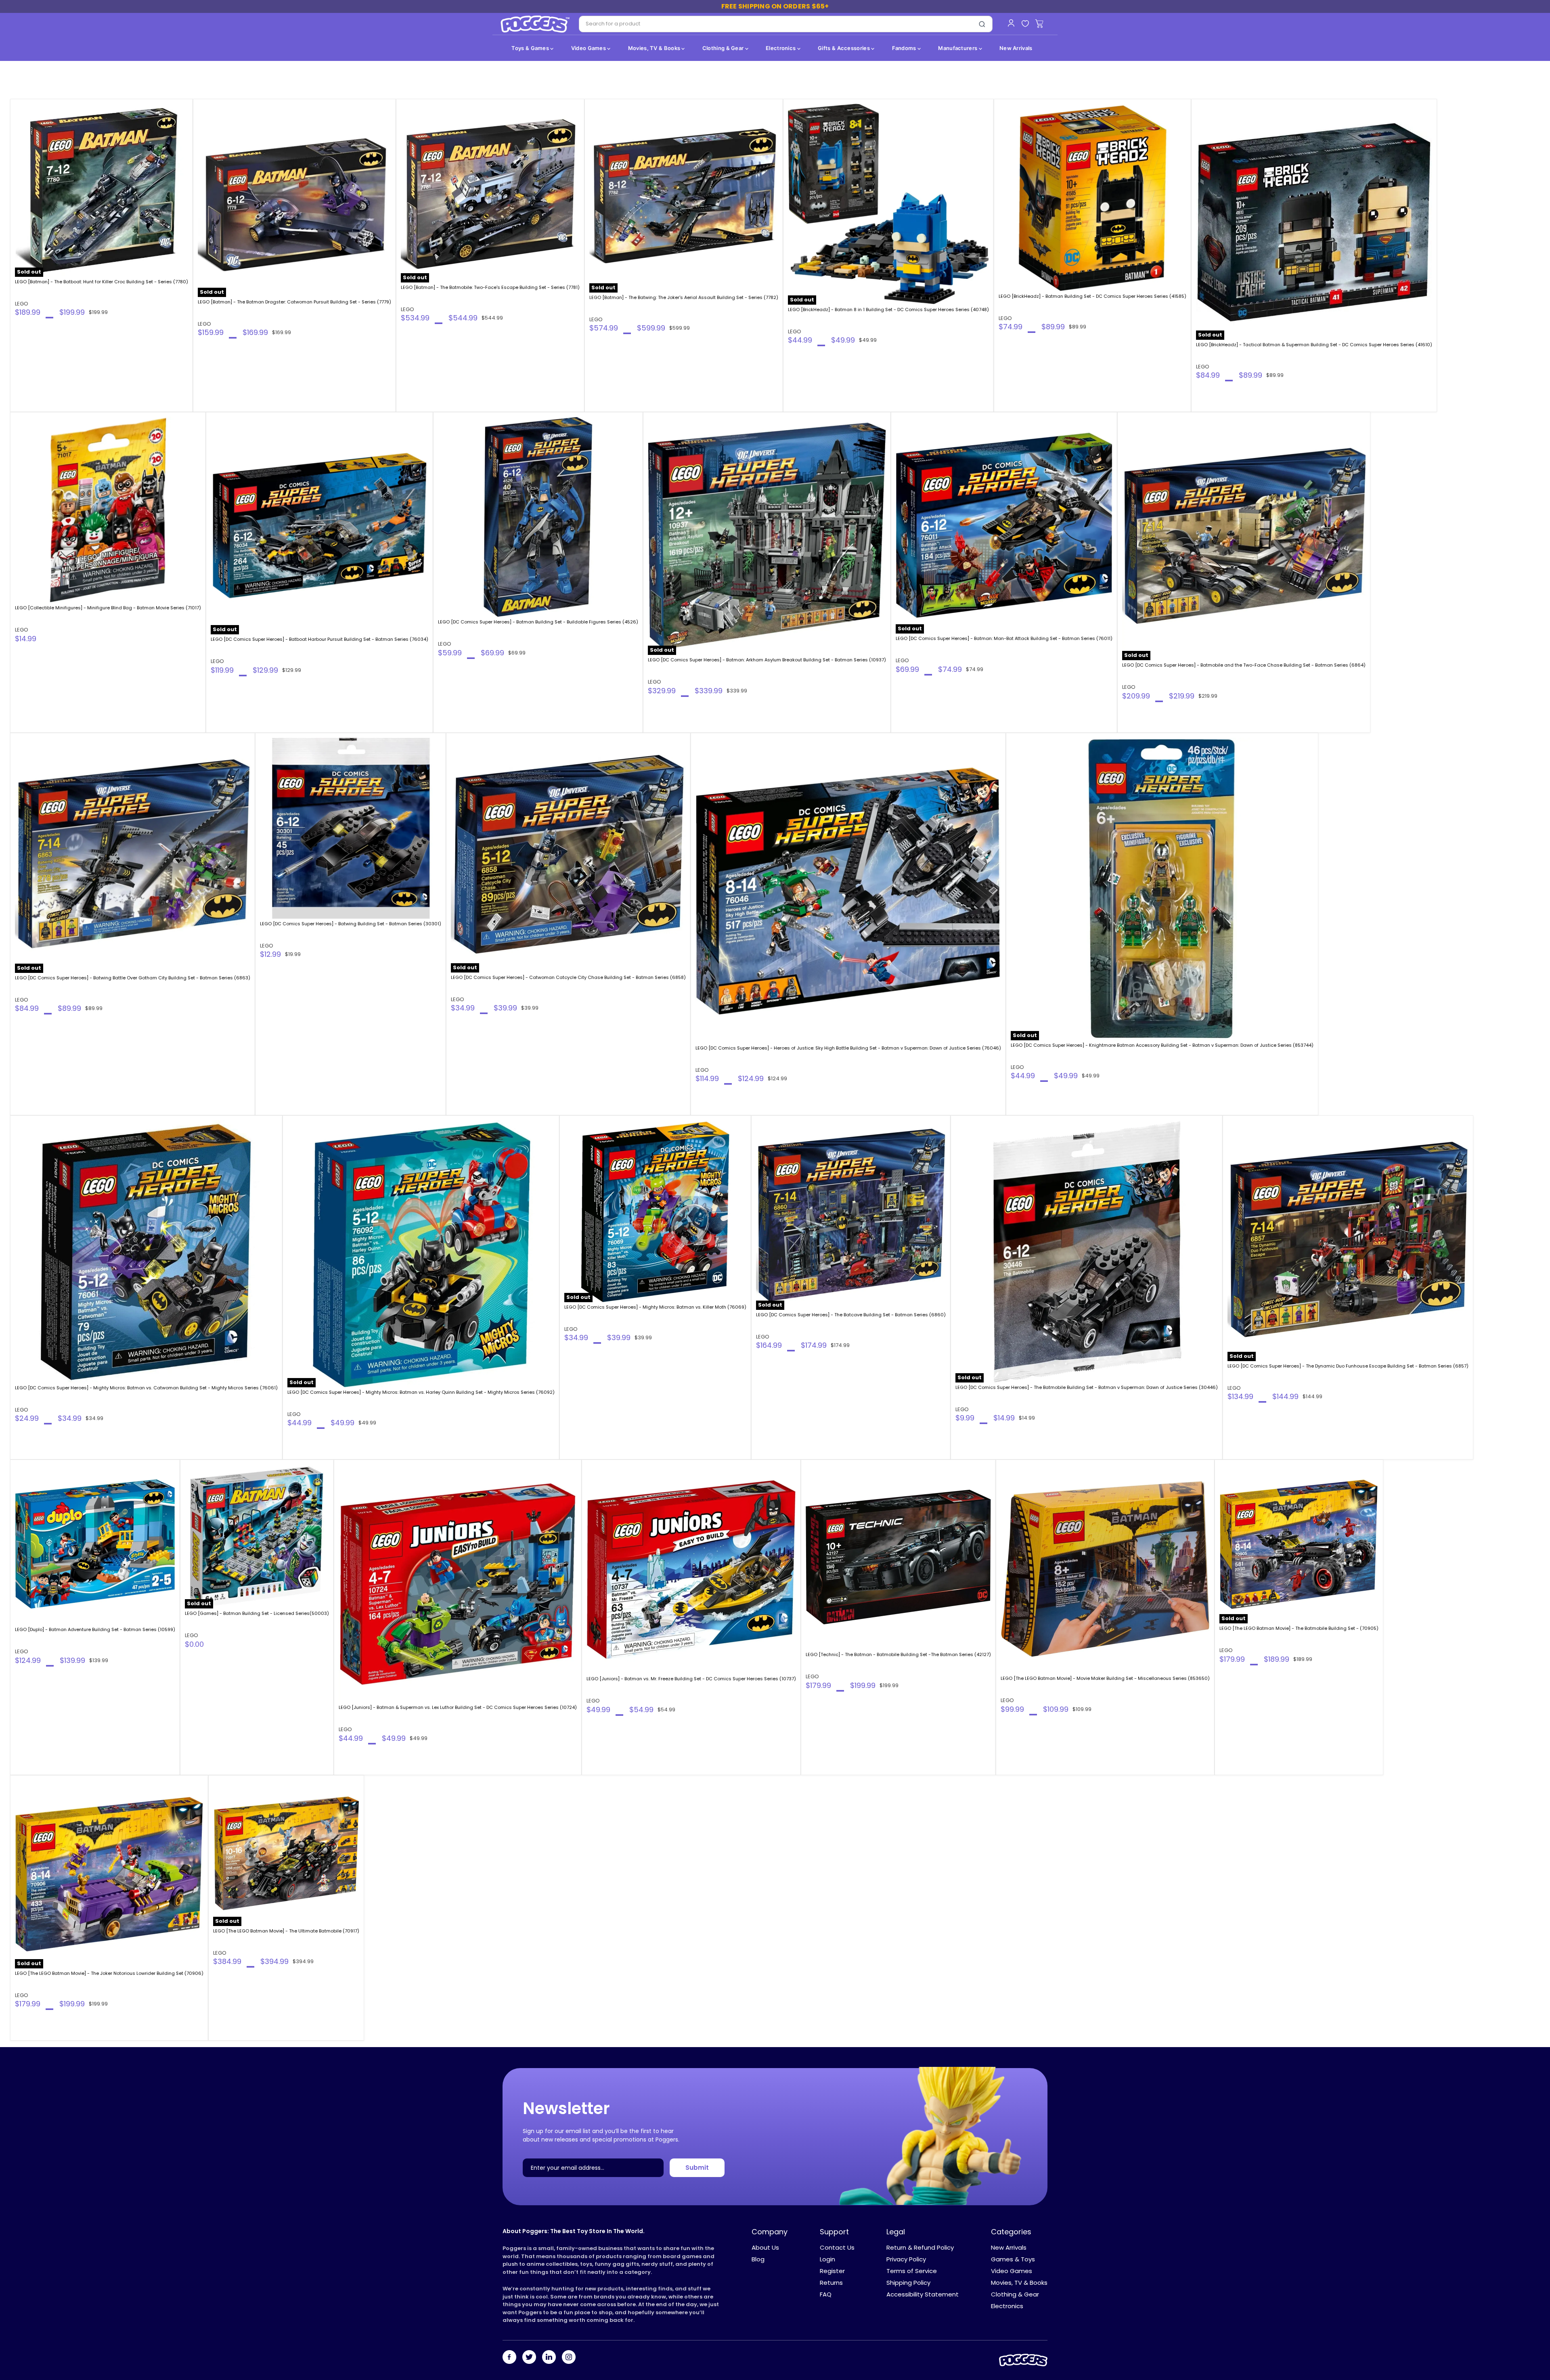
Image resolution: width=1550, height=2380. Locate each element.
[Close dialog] (856, 1082)
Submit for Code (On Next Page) (775, 1285)
